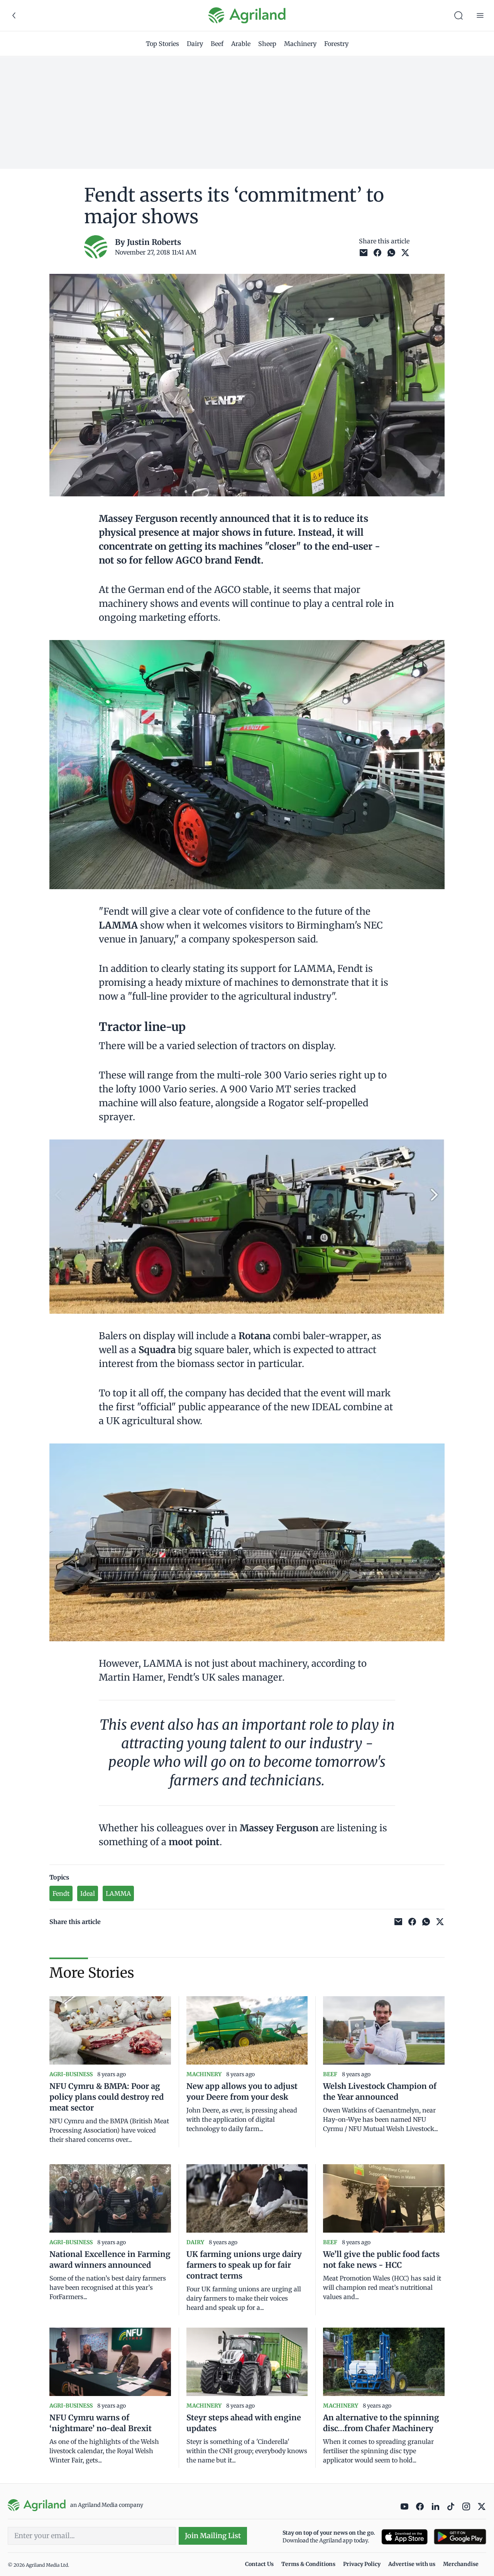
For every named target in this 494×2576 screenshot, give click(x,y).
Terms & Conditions (308, 2564)
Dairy (195, 44)
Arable (241, 44)
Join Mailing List (213, 2536)
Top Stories (162, 44)
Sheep (267, 44)
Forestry (336, 44)
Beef (217, 44)
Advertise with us (412, 2564)
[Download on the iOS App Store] (404, 2537)
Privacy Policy (362, 2564)
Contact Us (259, 2564)
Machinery (300, 44)
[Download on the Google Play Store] (460, 2537)
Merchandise (461, 2564)
